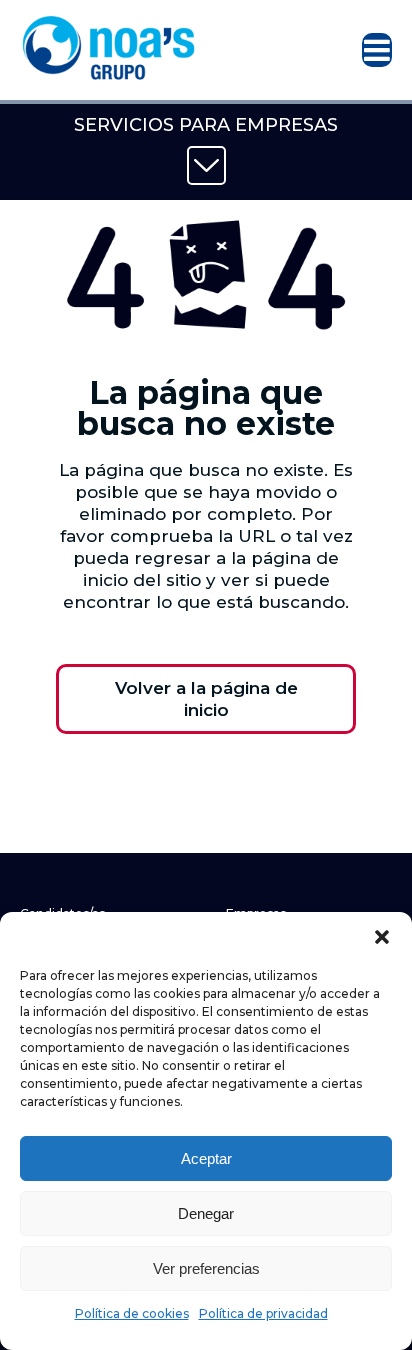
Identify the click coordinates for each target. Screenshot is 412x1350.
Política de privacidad (263, 1313)
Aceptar (206, 1158)
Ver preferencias (206, 1268)
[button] (382, 937)
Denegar (206, 1213)
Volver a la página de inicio (206, 699)
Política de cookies (132, 1313)
